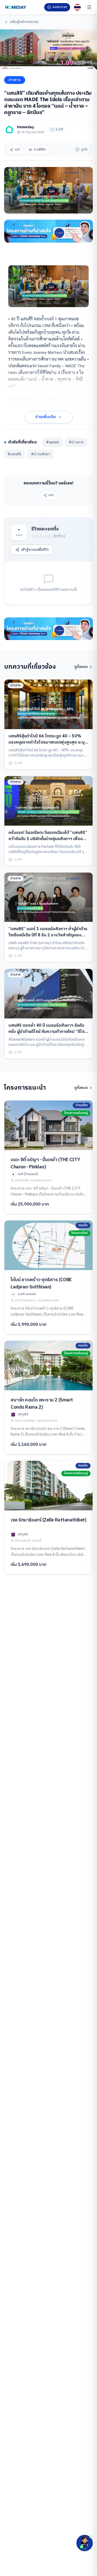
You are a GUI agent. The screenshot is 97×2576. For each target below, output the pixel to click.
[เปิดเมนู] (89, 7)
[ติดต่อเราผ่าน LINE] (85, 2543)
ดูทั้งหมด (81, 667)
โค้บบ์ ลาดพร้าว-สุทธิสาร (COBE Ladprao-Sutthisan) (41, 1283)
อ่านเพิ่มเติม (46, 417)
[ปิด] (91, 2536)
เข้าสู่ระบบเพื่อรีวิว (35, 550)
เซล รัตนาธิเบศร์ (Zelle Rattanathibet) (48, 1520)
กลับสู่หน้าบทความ (24, 22)
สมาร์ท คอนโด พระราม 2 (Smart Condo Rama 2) (42, 1404)
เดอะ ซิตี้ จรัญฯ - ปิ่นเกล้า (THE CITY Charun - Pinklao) (45, 1163)
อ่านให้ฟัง (40, 150)
